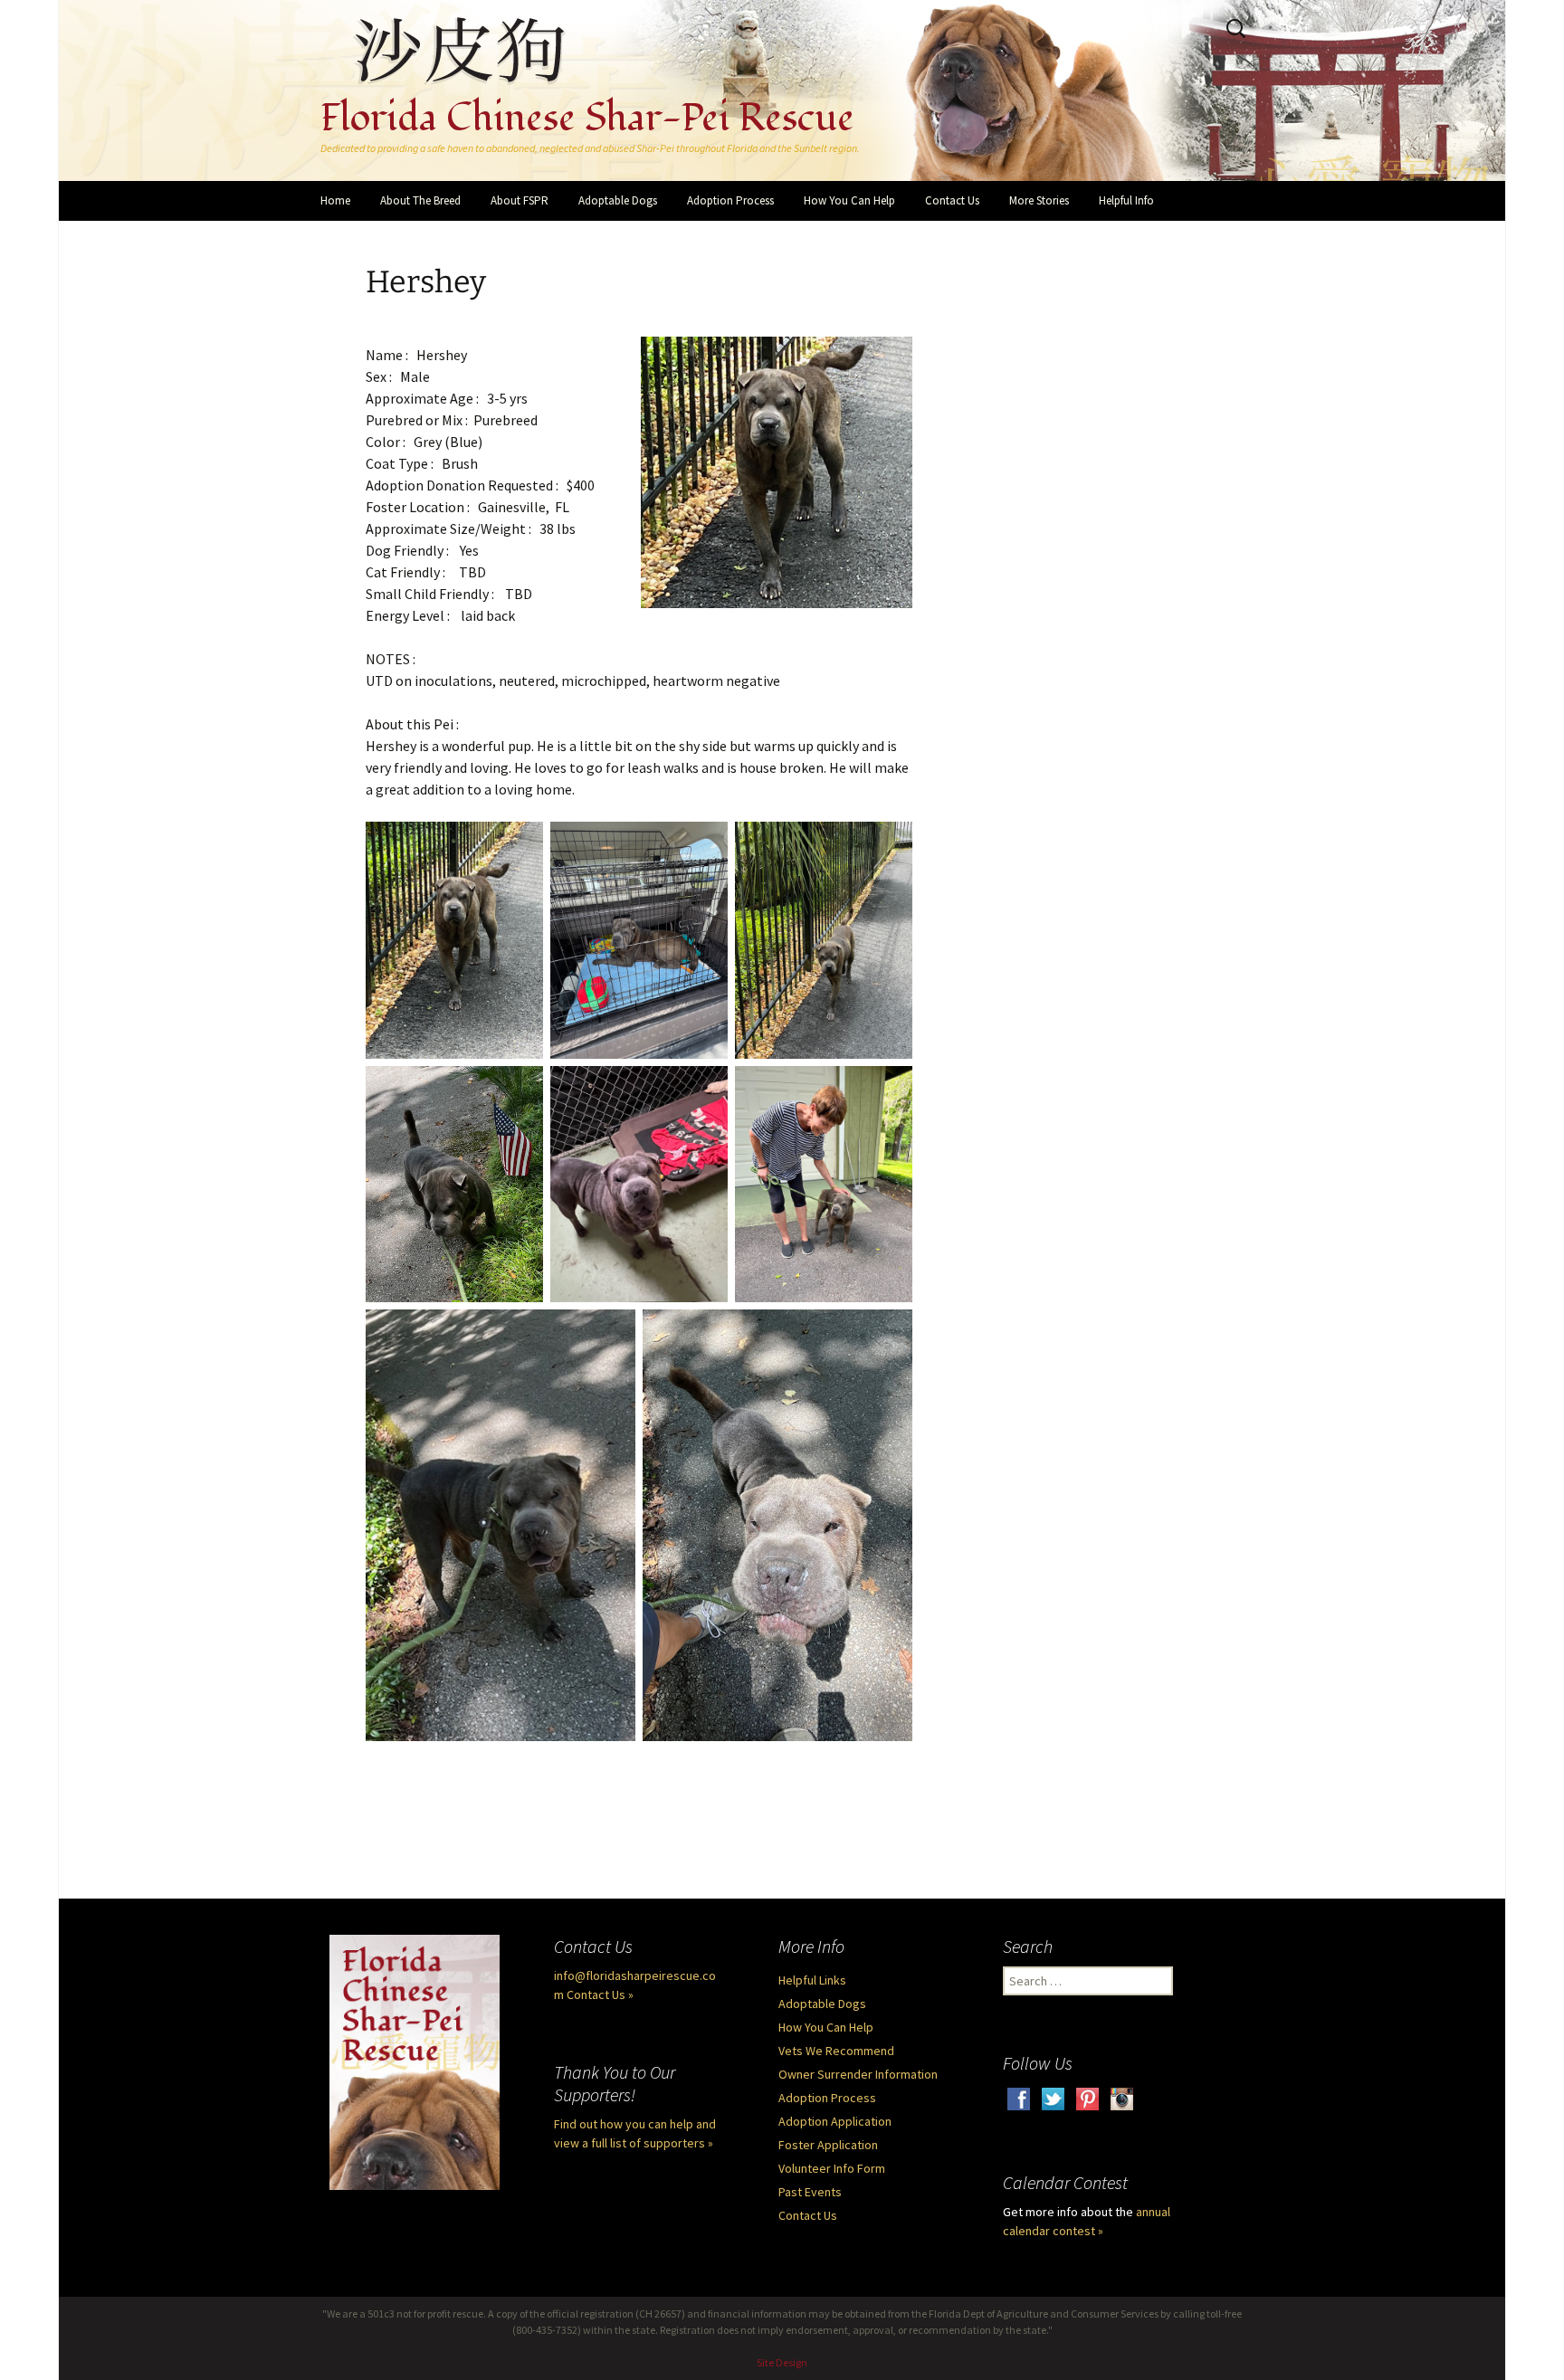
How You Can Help (849, 200)
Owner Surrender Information (858, 2074)
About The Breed (420, 200)
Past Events (810, 2192)
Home (335, 200)
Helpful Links (812, 1980)
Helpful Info (1126, 200)
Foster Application (828, 2145)
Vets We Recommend (836, 2051)
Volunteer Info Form (832, 2168)
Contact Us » (600, 1994)
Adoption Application (835, 2121)
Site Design (782, 2362)
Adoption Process (730, 200)
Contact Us (952, 200)
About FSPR (520, 200)
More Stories (1039, 200)
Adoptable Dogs (618, 200)
